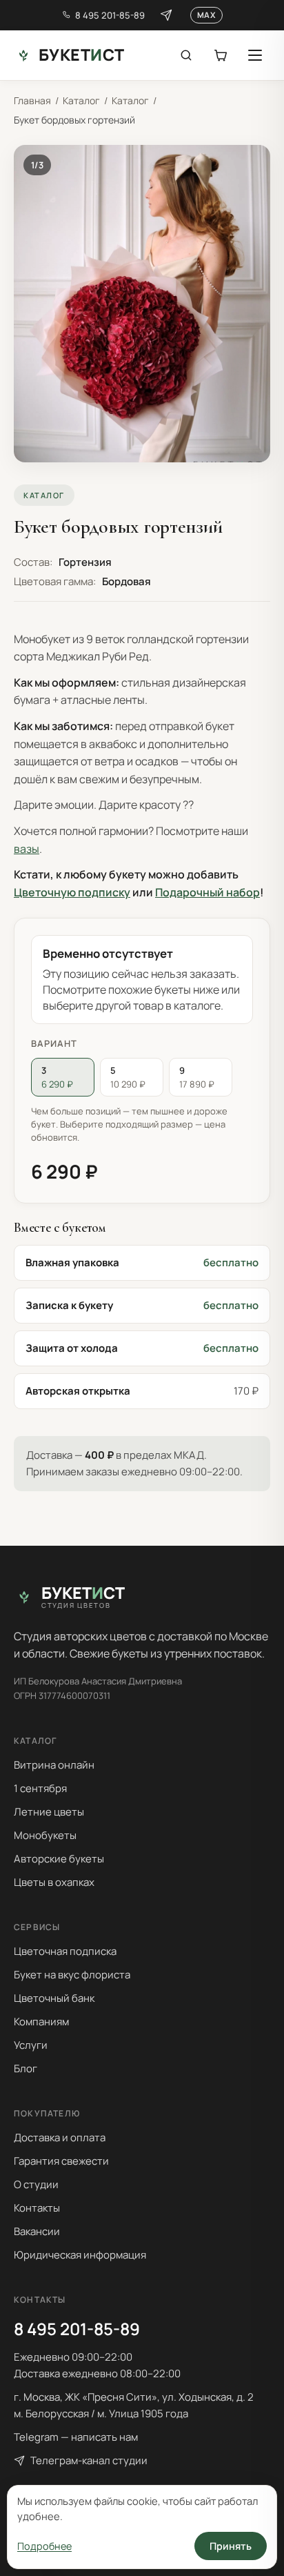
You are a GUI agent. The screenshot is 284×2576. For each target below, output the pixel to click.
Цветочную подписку (72, 892)
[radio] (63, 1077)
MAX (206, 15)
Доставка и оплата (60, 2137)
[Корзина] (221, 55)
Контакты (37, 2208)
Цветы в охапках (54, 1882)
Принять (231, 2546)
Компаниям (41, 2022)
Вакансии (37, 2231)
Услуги (31, 2045)
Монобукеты (45, 1835)
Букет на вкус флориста (72, 1975)
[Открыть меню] (255, 55)
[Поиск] (186, 55)
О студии (36, 2184)
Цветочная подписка (65, 1951)
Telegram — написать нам (76, 2437)
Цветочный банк (54, 1998)
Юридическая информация (80, 2255)
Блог (26, 2068)
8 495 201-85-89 (110, 15)
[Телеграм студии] (166, 15)
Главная (32, 100)
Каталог (81, 100)
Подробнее (44, 2546)
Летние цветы (49, 1812)
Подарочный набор (207, 892)
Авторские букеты (59, 1859)
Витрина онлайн (54, 1765)
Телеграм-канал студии (89, 2460)
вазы (27, 849)
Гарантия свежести (61, 2161)
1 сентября (40, 1788)
